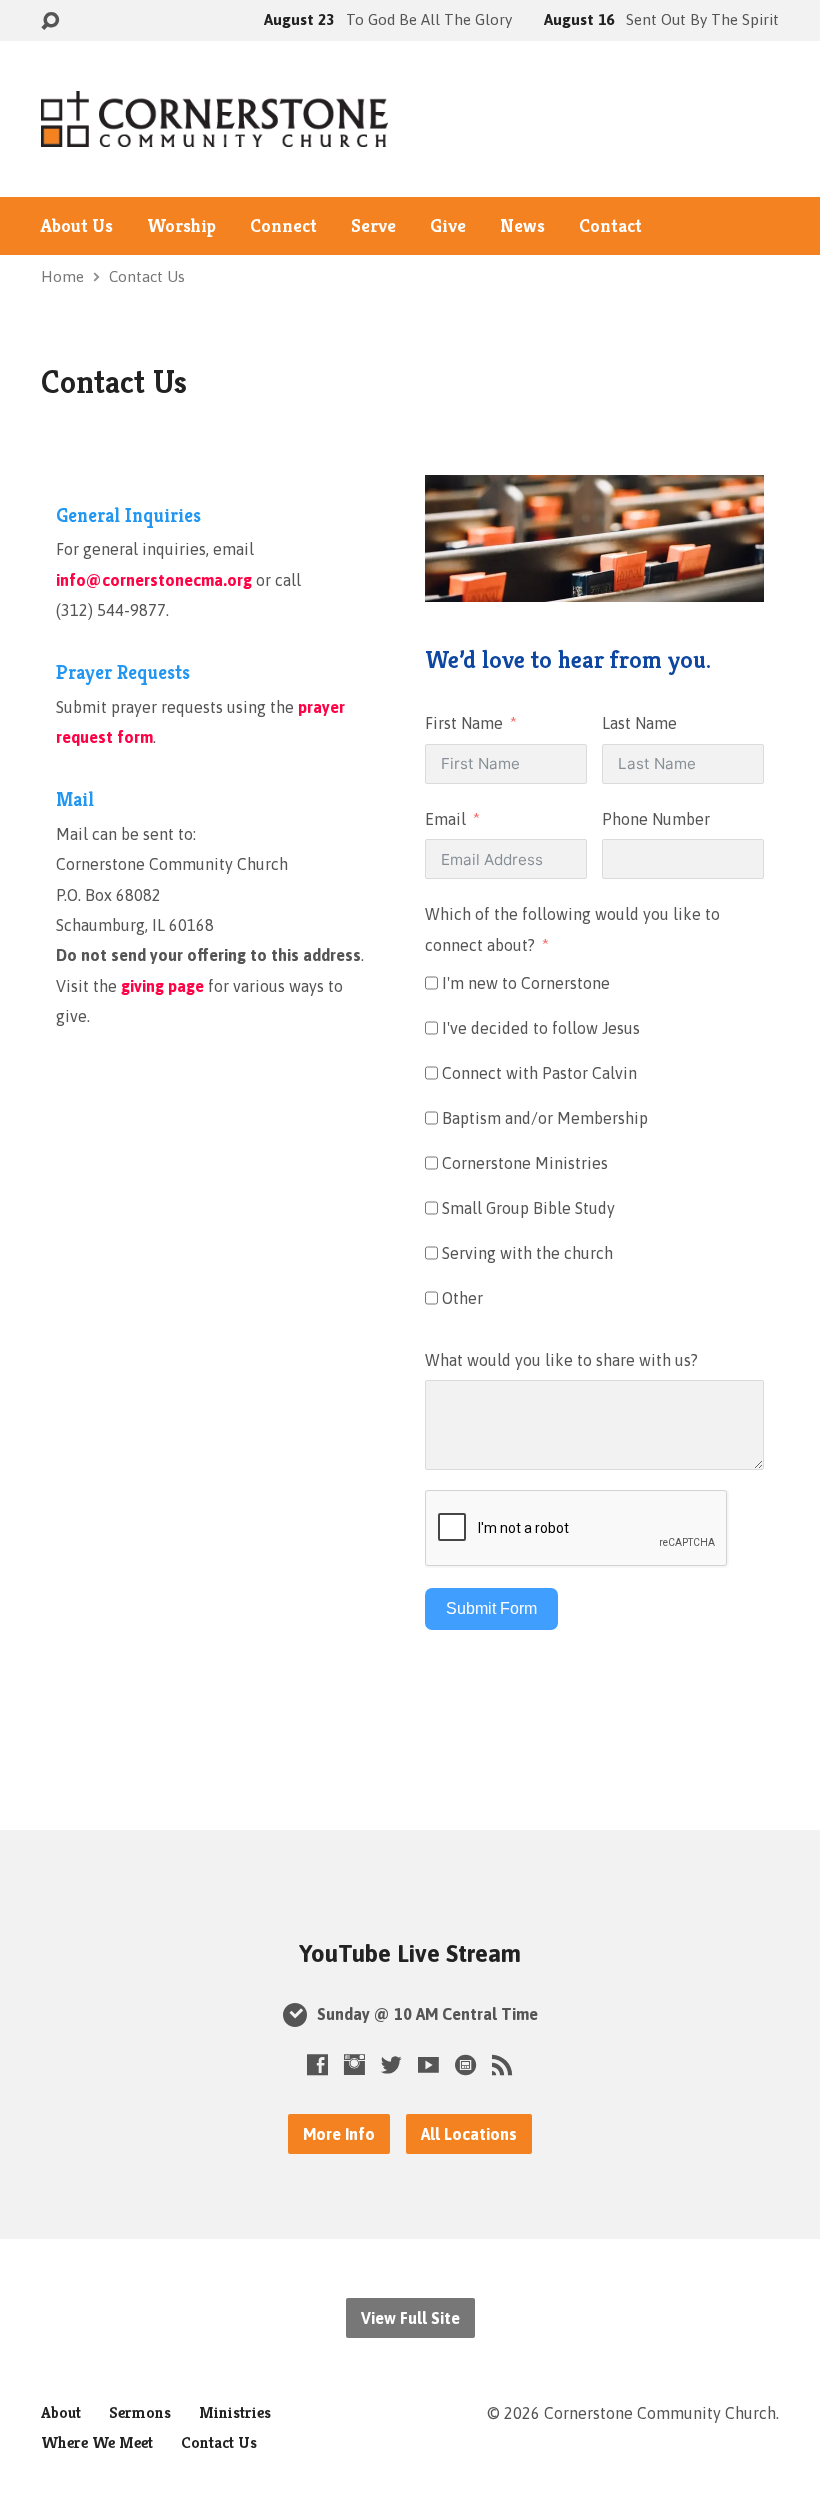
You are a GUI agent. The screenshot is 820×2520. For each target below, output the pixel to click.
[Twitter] (391, 2064)
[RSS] (502, 2064)
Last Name (639, 723)
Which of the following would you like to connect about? (572, 929)
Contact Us (147, 276)
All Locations (469, 2134)
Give (448, 226)
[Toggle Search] (50, 21)
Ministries (235, 2412)
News (522, 226)
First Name (464, 723)
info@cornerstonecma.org (154, 580)
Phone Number (656, 819)
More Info (339, 2134)
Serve (373, 226)
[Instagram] (354, 2064)
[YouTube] (428, 2064)
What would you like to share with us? (561, 1360)
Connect (283, 226)
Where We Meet (97, 2442)
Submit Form (491, 1608)
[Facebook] (317, 2064)
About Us (77, 226)
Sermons (140, 2412)
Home (62, 276)
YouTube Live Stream (410, 1953)
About (61, 2412)
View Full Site (410, 2318)
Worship (181, 226)
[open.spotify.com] (465, 2064)
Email (445, 819)
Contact (610, 226)
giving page (162, 986)
